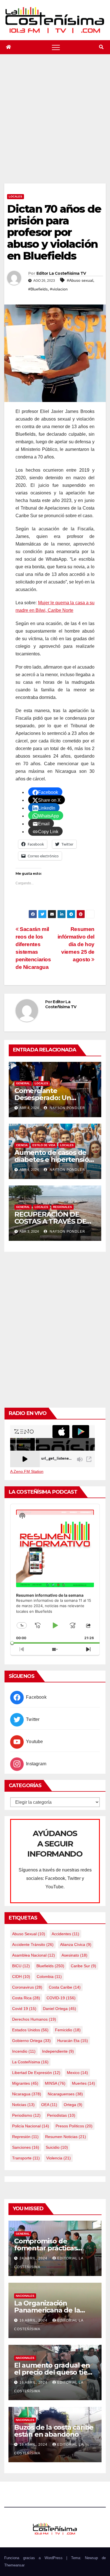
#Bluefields (38, 289)
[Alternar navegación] (56, 47)
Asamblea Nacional (34, 1955)
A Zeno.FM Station (27, 1471)
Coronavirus (27, 1987)
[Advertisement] (55, 126)
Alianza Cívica (76, 1945)
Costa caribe (65, 1987)
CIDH (21, 1977)
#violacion (59, 289)
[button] (101, 47)
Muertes (83, 2083)
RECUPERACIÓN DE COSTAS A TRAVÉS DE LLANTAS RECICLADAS (52, 1221)
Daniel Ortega (60, 2009)
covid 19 (24, 2009)
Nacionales (25, 2296)
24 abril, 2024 (34, 2258)
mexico (77, 2073)
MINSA (55, 2083)
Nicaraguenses (65, 2094)
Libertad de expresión (36, 2073)
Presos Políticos (74, 2126)
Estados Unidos (30, 2030)
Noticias (23, 2105)
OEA (49, 2105)
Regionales (62, 1207)
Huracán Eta (73, 2041)
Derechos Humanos (34, 2019)
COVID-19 (61, 1998)
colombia (49, 1977)
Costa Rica (26, 1998)
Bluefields (50, 1966)
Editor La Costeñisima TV (61, 273)
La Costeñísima (30, 2062)
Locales (16, 197)
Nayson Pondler (67, 1108)
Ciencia (22, 1145)
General (23, 1083)
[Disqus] (55, 1329)
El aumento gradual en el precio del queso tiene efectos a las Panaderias (55, 2372)
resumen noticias (66, 2137)
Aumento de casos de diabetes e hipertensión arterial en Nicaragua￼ (54, 1159)
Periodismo (26, 2115)
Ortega (73, 2105)
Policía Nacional (31, 2126)
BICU (21, 1966)
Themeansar (14, 2565)
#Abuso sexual (80, 280)
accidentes (65, 1934)
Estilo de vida (44, 1145)
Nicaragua (27, 2094)
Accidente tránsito (33, 1945)
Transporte (26, 2158)
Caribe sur (83, 1966)
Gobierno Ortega (31, 2041)
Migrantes (25, 2083)
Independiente (58, 2051)
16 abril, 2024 (34, 2320)
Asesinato (74, 1955)
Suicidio (57, 2147)
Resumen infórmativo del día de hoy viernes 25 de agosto (76, 944)
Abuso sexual (29, 1934)
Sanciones (26, 2147)
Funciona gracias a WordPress (35, 2558)
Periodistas (61, 2115)
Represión (25, 2137)
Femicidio (68, 2030)
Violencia (59, 2158)
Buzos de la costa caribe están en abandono (54, 2431)
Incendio (24, 2051)
